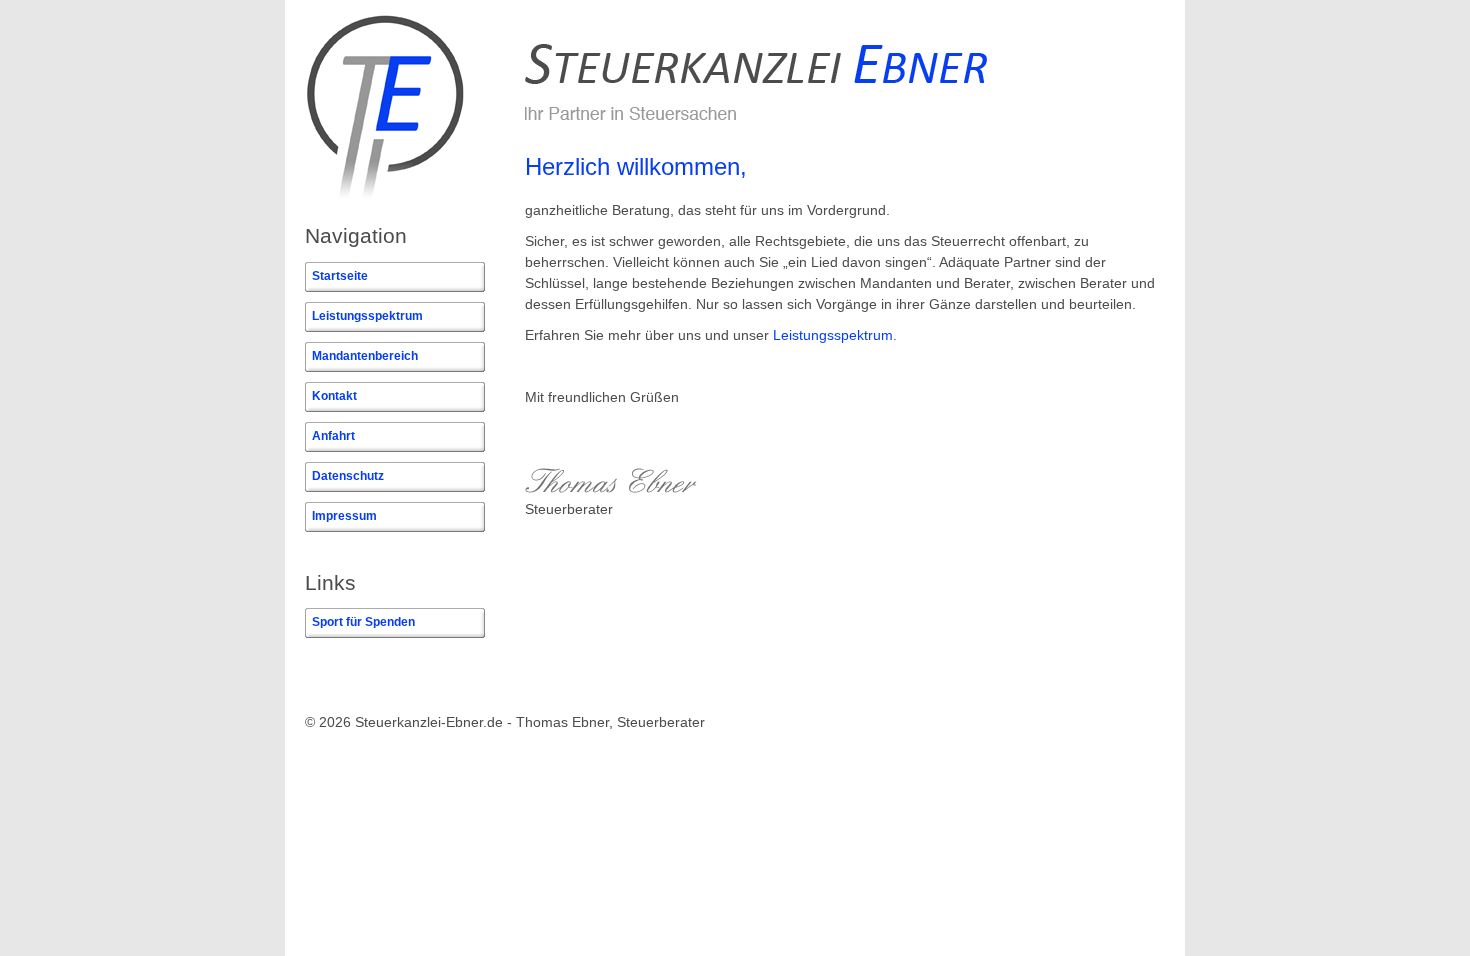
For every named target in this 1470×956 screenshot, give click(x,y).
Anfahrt (333, 436)
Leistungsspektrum (367, 316)
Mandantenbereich (365, 356)
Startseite (340, 276)
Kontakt (334, 396)
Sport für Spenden (363, 622)
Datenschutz (348, 476)
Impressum (344, 516)
